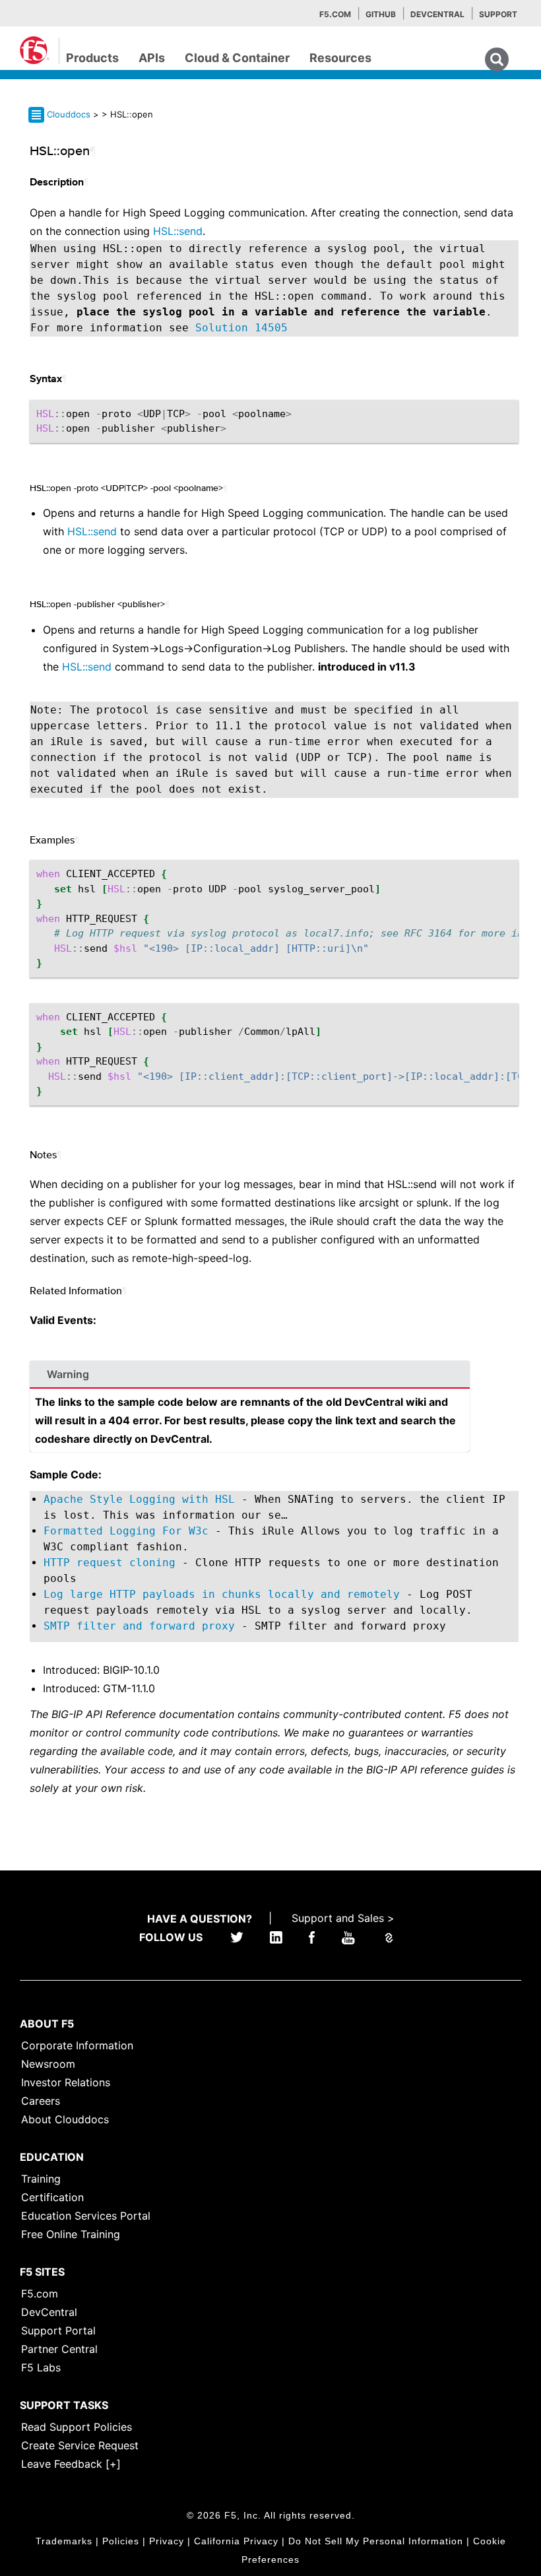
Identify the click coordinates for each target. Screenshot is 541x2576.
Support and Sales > (343, 1918)
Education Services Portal (86, 2216)
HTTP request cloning (110, 1563)
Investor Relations (66, 2082)
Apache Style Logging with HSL (139, 1499)
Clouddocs (69, 114)
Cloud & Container (237, 58)
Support (498, 14)
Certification (52, 2197)
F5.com (335, 14)
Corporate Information (77, 2045)
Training (41, 2179)
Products (92, 58)
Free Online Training (71, 2234)
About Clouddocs (65, 2119)
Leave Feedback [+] (71, 2464)
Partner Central (59, 2349)
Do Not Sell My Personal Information (376, 2541)
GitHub (381, 14)
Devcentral (437, 14)
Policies (121, 2541)
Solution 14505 (241, 328)
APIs (152, 58)
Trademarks (64, 2541)
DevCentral (49, 2312)
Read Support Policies (77, 2427)
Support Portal (58, 2330)
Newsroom (48, 2064)
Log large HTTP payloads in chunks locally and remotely (222, 1594)
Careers (41, 2101)
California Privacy (236, 2541)
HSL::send (178, 231)
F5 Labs (41, 2367)
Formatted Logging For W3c (126, 1531)
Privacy (167, 2541)
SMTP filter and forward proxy (139, 1626)
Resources (340, 58)
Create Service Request (80, 2445)
